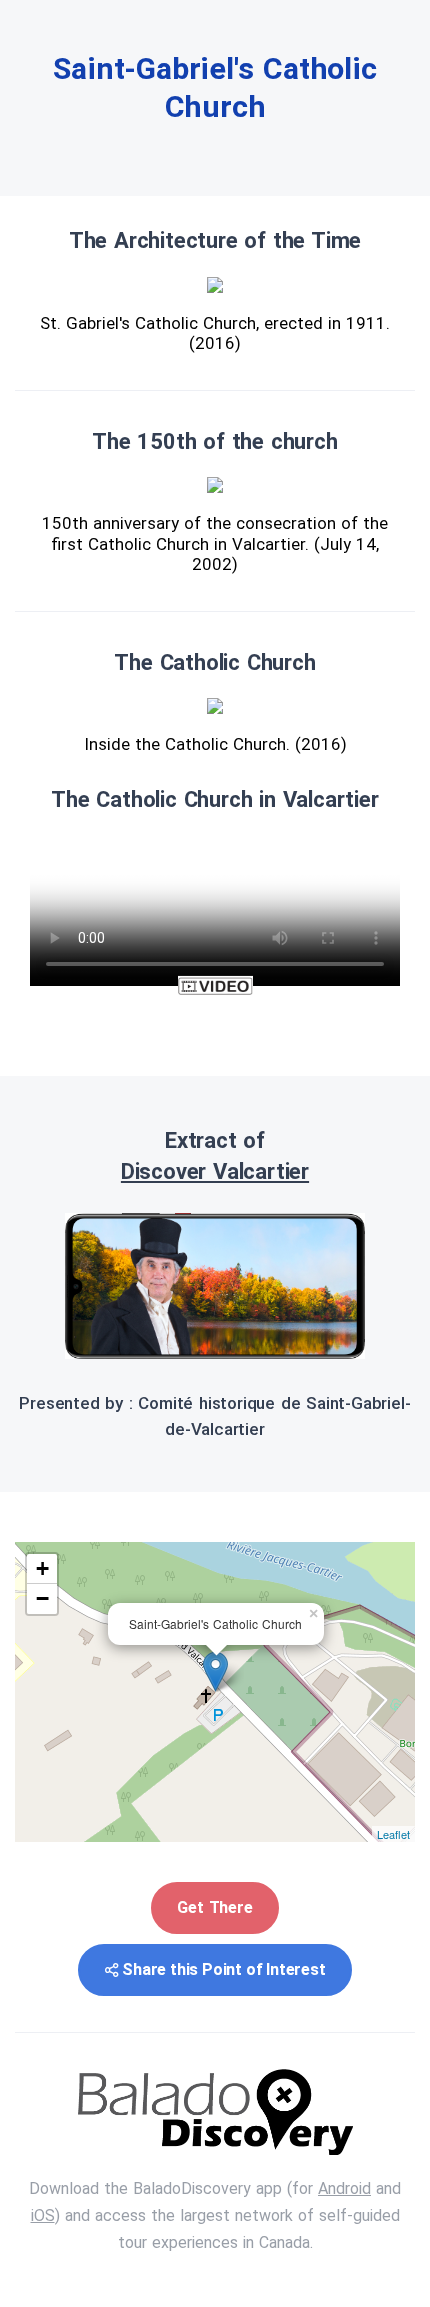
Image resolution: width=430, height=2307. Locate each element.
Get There (214, 1907)
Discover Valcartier (215, 1171)
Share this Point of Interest (223, 1969)
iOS (43, 2215)
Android (344, 2188)
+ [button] (42, 1568)
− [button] (42, 1598)
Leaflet (393, 1834)
